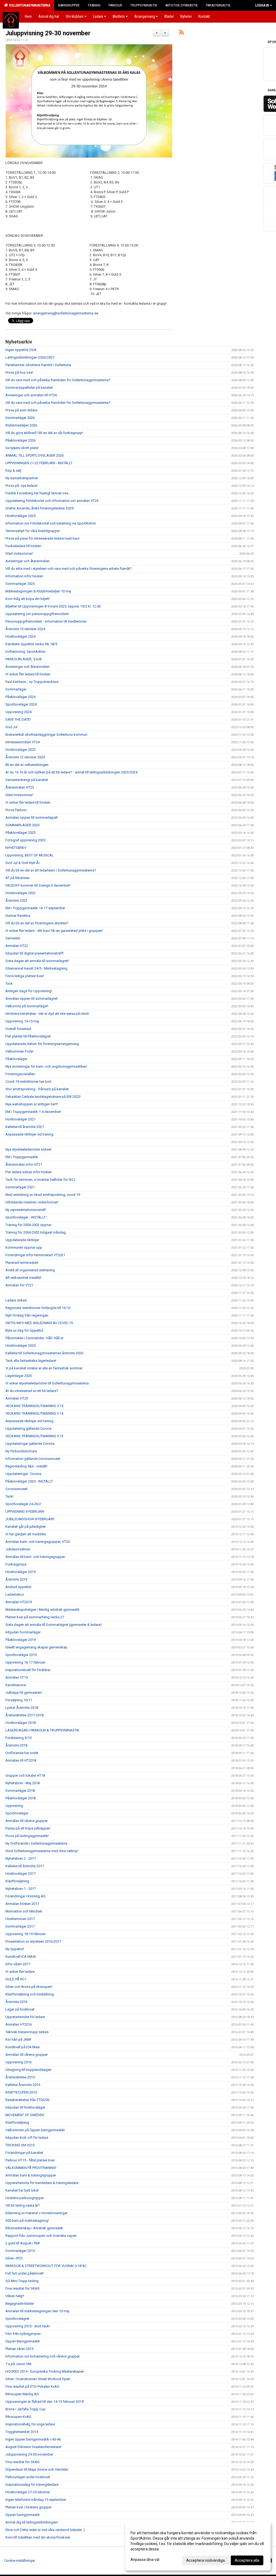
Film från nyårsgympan (23, 2334)
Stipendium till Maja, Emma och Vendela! (37, 2469)
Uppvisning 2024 (18, 712)
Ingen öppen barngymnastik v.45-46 (33, 2439)
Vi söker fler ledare (20, 1972)
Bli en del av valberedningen (27, 765)
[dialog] (198, 2546)
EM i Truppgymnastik (22, 1157)
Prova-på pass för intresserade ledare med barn (42, 538)
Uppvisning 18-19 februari (25, 1934)
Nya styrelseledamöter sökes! (28, 1149)
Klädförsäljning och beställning (30, 1994)
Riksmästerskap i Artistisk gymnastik (34, 2228)
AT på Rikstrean (18, 878)
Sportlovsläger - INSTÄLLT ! (26, 1217)
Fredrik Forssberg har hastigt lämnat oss (37, 493)
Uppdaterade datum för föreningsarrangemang (42, 1044)
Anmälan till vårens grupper (27, 1821)
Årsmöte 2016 (16, 2002)
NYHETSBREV (16, 848)
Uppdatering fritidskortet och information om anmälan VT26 (52, 501)
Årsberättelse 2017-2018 (24, 1715)
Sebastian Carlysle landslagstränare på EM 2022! (43, 1097)
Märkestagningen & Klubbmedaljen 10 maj (38, 591)
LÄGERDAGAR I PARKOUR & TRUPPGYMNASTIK (42, 1730)
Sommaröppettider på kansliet (29, 388)
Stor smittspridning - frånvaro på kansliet (37, 1089)
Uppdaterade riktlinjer (22, 1240)
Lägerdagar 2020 (19, 1376)
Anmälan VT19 (17, 1677)
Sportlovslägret (17, 2319)
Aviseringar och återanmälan (27, 561)
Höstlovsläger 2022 (20, 893)
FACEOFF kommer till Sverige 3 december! (38, 885)
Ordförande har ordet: (22, 1753)
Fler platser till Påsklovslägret (28, 1036)
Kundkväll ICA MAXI (21, 1957)
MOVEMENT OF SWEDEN (25, 2115)
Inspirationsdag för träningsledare (32, 2485)
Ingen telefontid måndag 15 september (36, 2500)
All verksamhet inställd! (23, 1278)
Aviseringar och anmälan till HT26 (31, 395)
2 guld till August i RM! (23, 2243)
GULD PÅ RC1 (16, 1979)
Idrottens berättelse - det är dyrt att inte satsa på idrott (47, 1014)
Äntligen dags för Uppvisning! (29, 991)
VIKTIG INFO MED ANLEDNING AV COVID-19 (39, 1323)
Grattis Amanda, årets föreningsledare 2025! (40, 508)
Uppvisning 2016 (18, 2062)
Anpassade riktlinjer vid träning (29, 1134)
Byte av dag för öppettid (24, 1330)
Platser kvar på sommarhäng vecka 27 (35, 1617)
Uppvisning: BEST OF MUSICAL (30, 855)
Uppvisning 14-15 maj (22, 1021)
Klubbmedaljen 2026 (21, 425)
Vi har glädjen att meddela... (27, 1534)
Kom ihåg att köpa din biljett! (28, 599)
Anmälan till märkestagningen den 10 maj (37, 2311)
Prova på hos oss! (19, 372)
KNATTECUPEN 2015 (21, 2092)
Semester (13, 938)
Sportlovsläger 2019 (21, 1655)
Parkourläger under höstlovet (28, 2477)
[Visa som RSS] (182, 33)
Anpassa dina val (145, 2560)
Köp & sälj (13, 471)
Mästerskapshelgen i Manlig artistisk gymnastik (42, 1610)
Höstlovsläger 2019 (20, 1572)
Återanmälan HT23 (20, 787)
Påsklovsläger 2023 (20, 833)
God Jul (11, 727)
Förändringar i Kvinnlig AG (25, 1896)
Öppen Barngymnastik (23, 2341)
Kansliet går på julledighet (25, 1527)
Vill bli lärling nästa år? (23, 2205)
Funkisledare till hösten (23, 546)
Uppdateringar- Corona (23, 1474)
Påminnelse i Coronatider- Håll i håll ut (34, 1338)
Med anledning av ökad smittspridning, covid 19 (43, 1195)
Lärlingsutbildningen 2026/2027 (30, 357)
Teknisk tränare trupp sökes (27, 2032)
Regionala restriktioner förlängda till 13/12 (38, 1308)
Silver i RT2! (14, 2258)
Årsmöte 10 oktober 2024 (25, 629)
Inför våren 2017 (18, 1964)
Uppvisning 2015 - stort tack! (28, 2326)
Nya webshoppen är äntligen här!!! (32, 1104)
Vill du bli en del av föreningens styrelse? (37, 923)
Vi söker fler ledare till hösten (28, 674)
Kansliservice (16, 1685)
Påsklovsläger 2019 (20, 1640)
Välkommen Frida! (19, 1051)
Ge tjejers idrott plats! (22, 448)
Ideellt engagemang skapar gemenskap (36, 1647)
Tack (9, 983)
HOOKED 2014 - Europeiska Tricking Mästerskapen (45, 2371)
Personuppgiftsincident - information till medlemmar (46, 621)
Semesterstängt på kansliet (27, 780)
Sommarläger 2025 (20, 584)
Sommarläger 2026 (20, 418)
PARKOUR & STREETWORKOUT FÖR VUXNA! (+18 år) (46, 2266)
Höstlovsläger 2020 (20, 1346)
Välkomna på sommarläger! (27, 1006)
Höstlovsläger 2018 (20, 1723)
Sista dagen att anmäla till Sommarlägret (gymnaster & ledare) (54, 1625)
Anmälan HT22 (17, 946)
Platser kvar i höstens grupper (28, 2507)
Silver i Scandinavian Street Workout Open (38, 2379)
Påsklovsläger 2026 (20, 440)
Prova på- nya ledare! (21, 486)
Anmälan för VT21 (19, 1285)
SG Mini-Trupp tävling (22, 2281)
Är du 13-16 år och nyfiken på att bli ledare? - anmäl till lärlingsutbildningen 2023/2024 (71, 772)
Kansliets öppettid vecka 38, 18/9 (31, 644)
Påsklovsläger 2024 (20, 697)
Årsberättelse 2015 (20, 2077)
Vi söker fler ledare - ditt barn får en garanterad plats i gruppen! (54, 931)
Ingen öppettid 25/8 (21, 350)
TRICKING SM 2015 (20, 2145)
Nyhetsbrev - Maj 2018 (23, 1783)
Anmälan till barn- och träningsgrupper (35, 1557)
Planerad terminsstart (22, 1263)
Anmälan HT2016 (19, 2024)
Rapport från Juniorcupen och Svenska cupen (41, 2236)
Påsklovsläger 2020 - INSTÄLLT (29, 1481)
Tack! (9, 1496)
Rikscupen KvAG (18, 2417)
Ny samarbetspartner (22, 478)
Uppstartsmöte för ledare (25, 2017)
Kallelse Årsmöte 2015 (23, 2085)
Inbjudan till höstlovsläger (25, 2107)
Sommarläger (16, 689)
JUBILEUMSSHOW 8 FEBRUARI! (30, 1519)
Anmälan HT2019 (19, 1602)
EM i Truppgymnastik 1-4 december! (33, 1112)
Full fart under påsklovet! (25, 2273)
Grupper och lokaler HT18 (25, 1775)
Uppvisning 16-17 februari (25, 1662)
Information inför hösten (24, 576)
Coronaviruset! (17, 1489)
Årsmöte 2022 (16, 900)
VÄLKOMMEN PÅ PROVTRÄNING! (31, 2168)
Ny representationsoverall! (26, 1210)
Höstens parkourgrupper (25, 2198)
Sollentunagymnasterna (29, 5)
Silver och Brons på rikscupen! (29, 1987)
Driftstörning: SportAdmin (25, 652)
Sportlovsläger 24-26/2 (23, 1504)
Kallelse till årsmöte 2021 (25, 1127)
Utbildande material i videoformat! (32, 1202)
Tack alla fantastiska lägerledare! (31, 1361)
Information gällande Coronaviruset (33, 1459)
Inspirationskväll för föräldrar (28, 1670)
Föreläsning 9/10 (18, 1738)
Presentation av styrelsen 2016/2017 (33, 1941)
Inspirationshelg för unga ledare (30, 2424)
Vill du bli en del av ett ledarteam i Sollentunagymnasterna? (51, 870)
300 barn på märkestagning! (27, 2221)
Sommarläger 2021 (20, 1187)
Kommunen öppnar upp (24, 1247)
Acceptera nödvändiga (206, 2560)
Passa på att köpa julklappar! (28, 1828)
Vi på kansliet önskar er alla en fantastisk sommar (44, 1368)
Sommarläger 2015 (20, 2251)
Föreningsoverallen (20, 1074)
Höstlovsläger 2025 (20, 516)
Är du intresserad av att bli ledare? (32, 1391)
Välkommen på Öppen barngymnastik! (35, 2130)
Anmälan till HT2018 (21, 1760)
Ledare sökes (16, 1300)
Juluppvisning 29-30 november (48, 33)
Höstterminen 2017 (20, 1919)
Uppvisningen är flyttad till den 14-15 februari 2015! (45, 2402)
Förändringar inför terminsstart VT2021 (35, 1255)
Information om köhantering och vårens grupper (43, 2356)
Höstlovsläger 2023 (20, 750)
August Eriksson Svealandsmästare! (33, 2447)
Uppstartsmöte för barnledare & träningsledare (42, 2183)
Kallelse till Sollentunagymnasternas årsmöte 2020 (44, 1353)
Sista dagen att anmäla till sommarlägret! (37, 961)
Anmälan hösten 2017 (22, 1904)
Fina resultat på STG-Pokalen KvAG (32, 2386)
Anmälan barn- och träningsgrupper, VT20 (38, 1542)
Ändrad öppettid (18, 1587)
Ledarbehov (15, 1594)
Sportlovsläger (17, 1813)
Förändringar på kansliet (24, 2153)
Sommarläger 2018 (20, 1791)
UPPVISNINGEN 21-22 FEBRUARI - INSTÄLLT (39, 463)
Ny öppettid (15, 1949)
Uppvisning (14, 1806)
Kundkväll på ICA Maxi (23, 2047)
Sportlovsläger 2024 (21, 704)
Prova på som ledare (21, 410)
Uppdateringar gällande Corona (30, 1444)
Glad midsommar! (19, 553)
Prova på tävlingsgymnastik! (27, 1836)
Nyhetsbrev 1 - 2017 (21, 1889)
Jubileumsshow (18, 1549)
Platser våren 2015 (19, 2349)
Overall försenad (18, 1029)
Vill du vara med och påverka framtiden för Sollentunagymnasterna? (58, 380)
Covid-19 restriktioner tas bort (28, 1082)
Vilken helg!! (15, 2296)
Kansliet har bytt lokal (22, 2190)
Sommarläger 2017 (20, 1926)
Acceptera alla (247, 2560)
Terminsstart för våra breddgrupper (33, 531)
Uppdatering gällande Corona (28, 1428)
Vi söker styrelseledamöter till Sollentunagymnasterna (47, 1383)
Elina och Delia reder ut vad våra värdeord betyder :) (45, 2530)
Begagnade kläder (20, 2304)
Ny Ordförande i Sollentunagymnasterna (36, 1843)
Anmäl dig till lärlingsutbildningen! (32, 2522)
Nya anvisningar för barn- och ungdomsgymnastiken (46, 1066)
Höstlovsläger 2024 (20, 636)
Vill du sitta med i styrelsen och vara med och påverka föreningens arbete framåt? (69, 569)
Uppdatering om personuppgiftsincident (37, 614)
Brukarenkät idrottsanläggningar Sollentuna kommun (46, 735)
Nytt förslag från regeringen (27, 1315)
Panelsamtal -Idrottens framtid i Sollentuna (38, 365)
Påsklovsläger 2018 (20, 1798)
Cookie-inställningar (20, 2561)
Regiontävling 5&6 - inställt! (26, 1466)
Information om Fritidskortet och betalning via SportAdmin (51, 523)
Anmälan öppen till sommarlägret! (32, 817)
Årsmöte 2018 (16, 1745)
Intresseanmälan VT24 (23, 742)
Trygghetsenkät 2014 (22, 2432)
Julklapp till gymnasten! (24, 1693)
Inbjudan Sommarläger (23, 1632)
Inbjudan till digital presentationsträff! (34, 953)
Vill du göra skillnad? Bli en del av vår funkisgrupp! (44, 433)
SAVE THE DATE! (18, 719)
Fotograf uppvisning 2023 (25, 840)
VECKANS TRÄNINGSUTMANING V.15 (34, 1406)
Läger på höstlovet (20, 2009)
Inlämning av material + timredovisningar (37, 2213)
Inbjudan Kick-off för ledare (27, 2138)
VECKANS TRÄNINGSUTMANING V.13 (34, 1436)
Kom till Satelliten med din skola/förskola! (38, 2537)
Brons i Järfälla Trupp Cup (25, 2409)
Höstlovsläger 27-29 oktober (28, 2492)
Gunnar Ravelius (18, 916)
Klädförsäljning (17, 1881)
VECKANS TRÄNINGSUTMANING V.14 (34, 1413)
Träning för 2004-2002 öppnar (28, 1225)
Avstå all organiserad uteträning (30, 1270)
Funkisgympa (16, 1564)
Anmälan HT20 (17, 1398)
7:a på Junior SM (18, 2364)
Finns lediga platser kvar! (25, 976)
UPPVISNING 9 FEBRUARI (25, 1511)
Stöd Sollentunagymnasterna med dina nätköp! (42, 1851)
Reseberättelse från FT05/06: (28, 2100)
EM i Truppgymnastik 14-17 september (35, 908)
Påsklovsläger (16, 1059)
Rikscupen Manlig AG (22, 2394)
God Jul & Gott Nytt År (23, 863)
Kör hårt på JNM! (18, 2039)
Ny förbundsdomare (21, 1451)
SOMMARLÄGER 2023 (23, 825)
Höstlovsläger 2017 (20, 1874)
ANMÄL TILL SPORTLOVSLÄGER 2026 (34, 455)
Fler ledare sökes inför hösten (29, 1172)
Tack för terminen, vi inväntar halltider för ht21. (41, 1180)
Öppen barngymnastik (23, 2515)
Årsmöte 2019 (16, 1579)
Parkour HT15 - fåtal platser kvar (30, 2160)
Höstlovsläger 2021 (20, 1119)
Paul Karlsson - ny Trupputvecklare (32, 682)
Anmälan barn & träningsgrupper (31, 2175)
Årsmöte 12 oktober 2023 (25, 757)
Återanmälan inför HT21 (24, 1164)
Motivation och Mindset (24, 1911)
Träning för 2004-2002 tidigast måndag (36, 1232)
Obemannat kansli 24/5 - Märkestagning (36, 968)
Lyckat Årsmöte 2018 (22, 1708)
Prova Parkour (16, 810)
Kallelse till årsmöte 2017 (25, 1866)
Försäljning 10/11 (19, 1700)
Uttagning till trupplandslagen (28, 2070)
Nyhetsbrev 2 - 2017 (21, 1858)
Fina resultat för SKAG (23, 2288)
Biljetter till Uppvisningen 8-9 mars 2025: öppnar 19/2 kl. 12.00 (53, 606)
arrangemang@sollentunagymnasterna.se (66, 313)
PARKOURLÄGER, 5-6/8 (23, 659)
